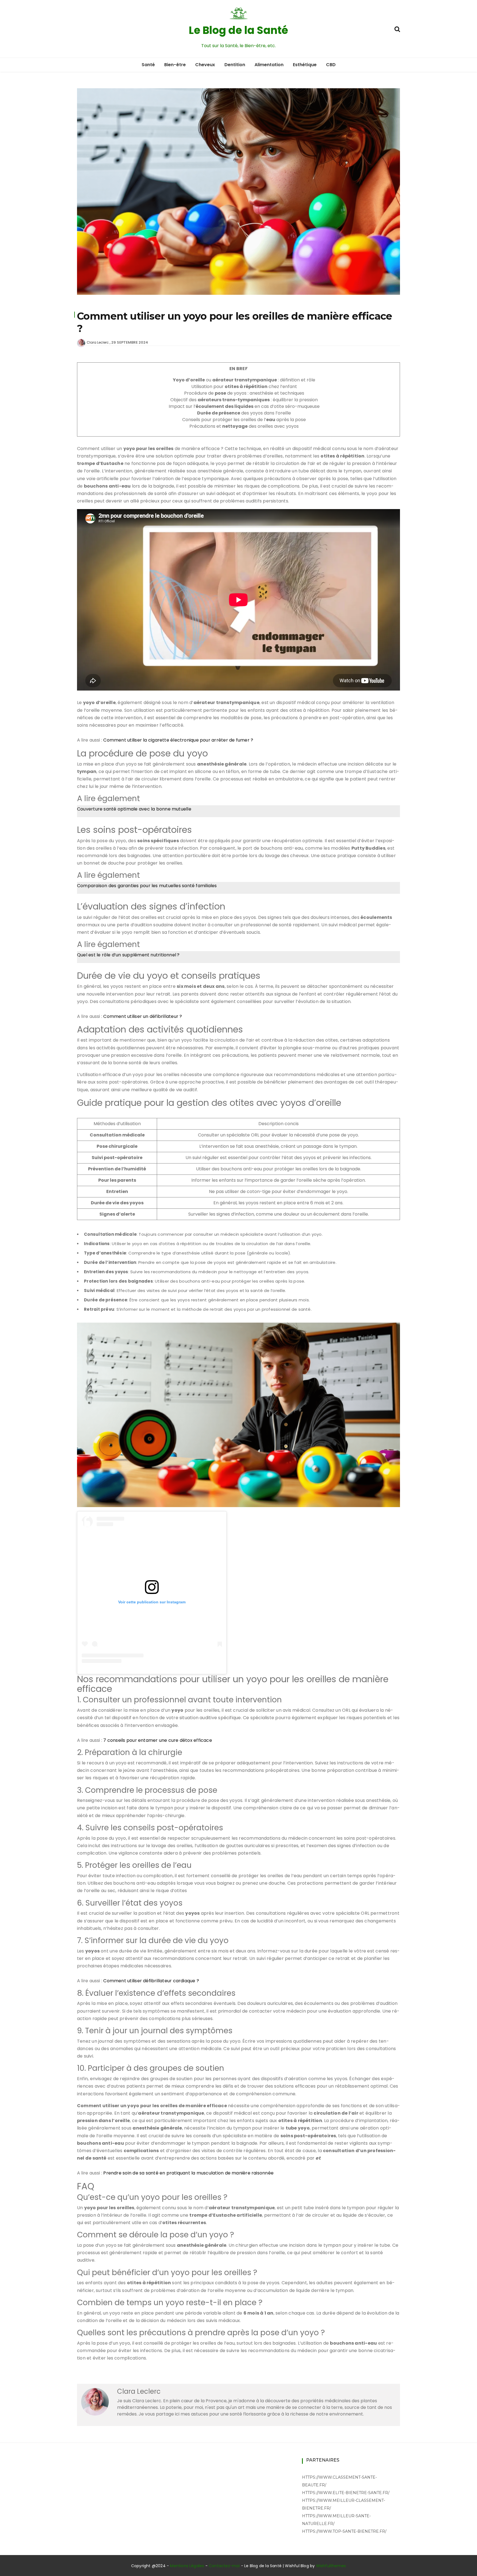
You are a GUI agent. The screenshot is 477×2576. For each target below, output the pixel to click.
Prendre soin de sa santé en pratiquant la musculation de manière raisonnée (188, 2173)
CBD (331, 65)
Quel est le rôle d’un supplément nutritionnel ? (128, 955)
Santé (148, 65)
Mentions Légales (187, 2566)
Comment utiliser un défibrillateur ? (143, 1016)
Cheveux (205, 65)
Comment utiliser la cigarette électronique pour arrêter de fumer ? (178, 740)
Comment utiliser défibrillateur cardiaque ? (151, 1981)
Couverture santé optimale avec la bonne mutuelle (134, 809)
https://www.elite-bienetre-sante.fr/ (346, 2493)
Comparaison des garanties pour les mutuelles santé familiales (147, 886)
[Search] (397, 29)
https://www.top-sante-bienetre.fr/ (344, 2531)
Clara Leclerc (98, 342)
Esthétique (305, 65)
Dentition (235, 65)
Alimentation (269, 65)
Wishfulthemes (331, 2566)
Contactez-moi (224, 2566)
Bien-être (175, 65)
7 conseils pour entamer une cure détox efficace (158, 1740)
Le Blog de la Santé (239, 30)
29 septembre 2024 (130, 342)
